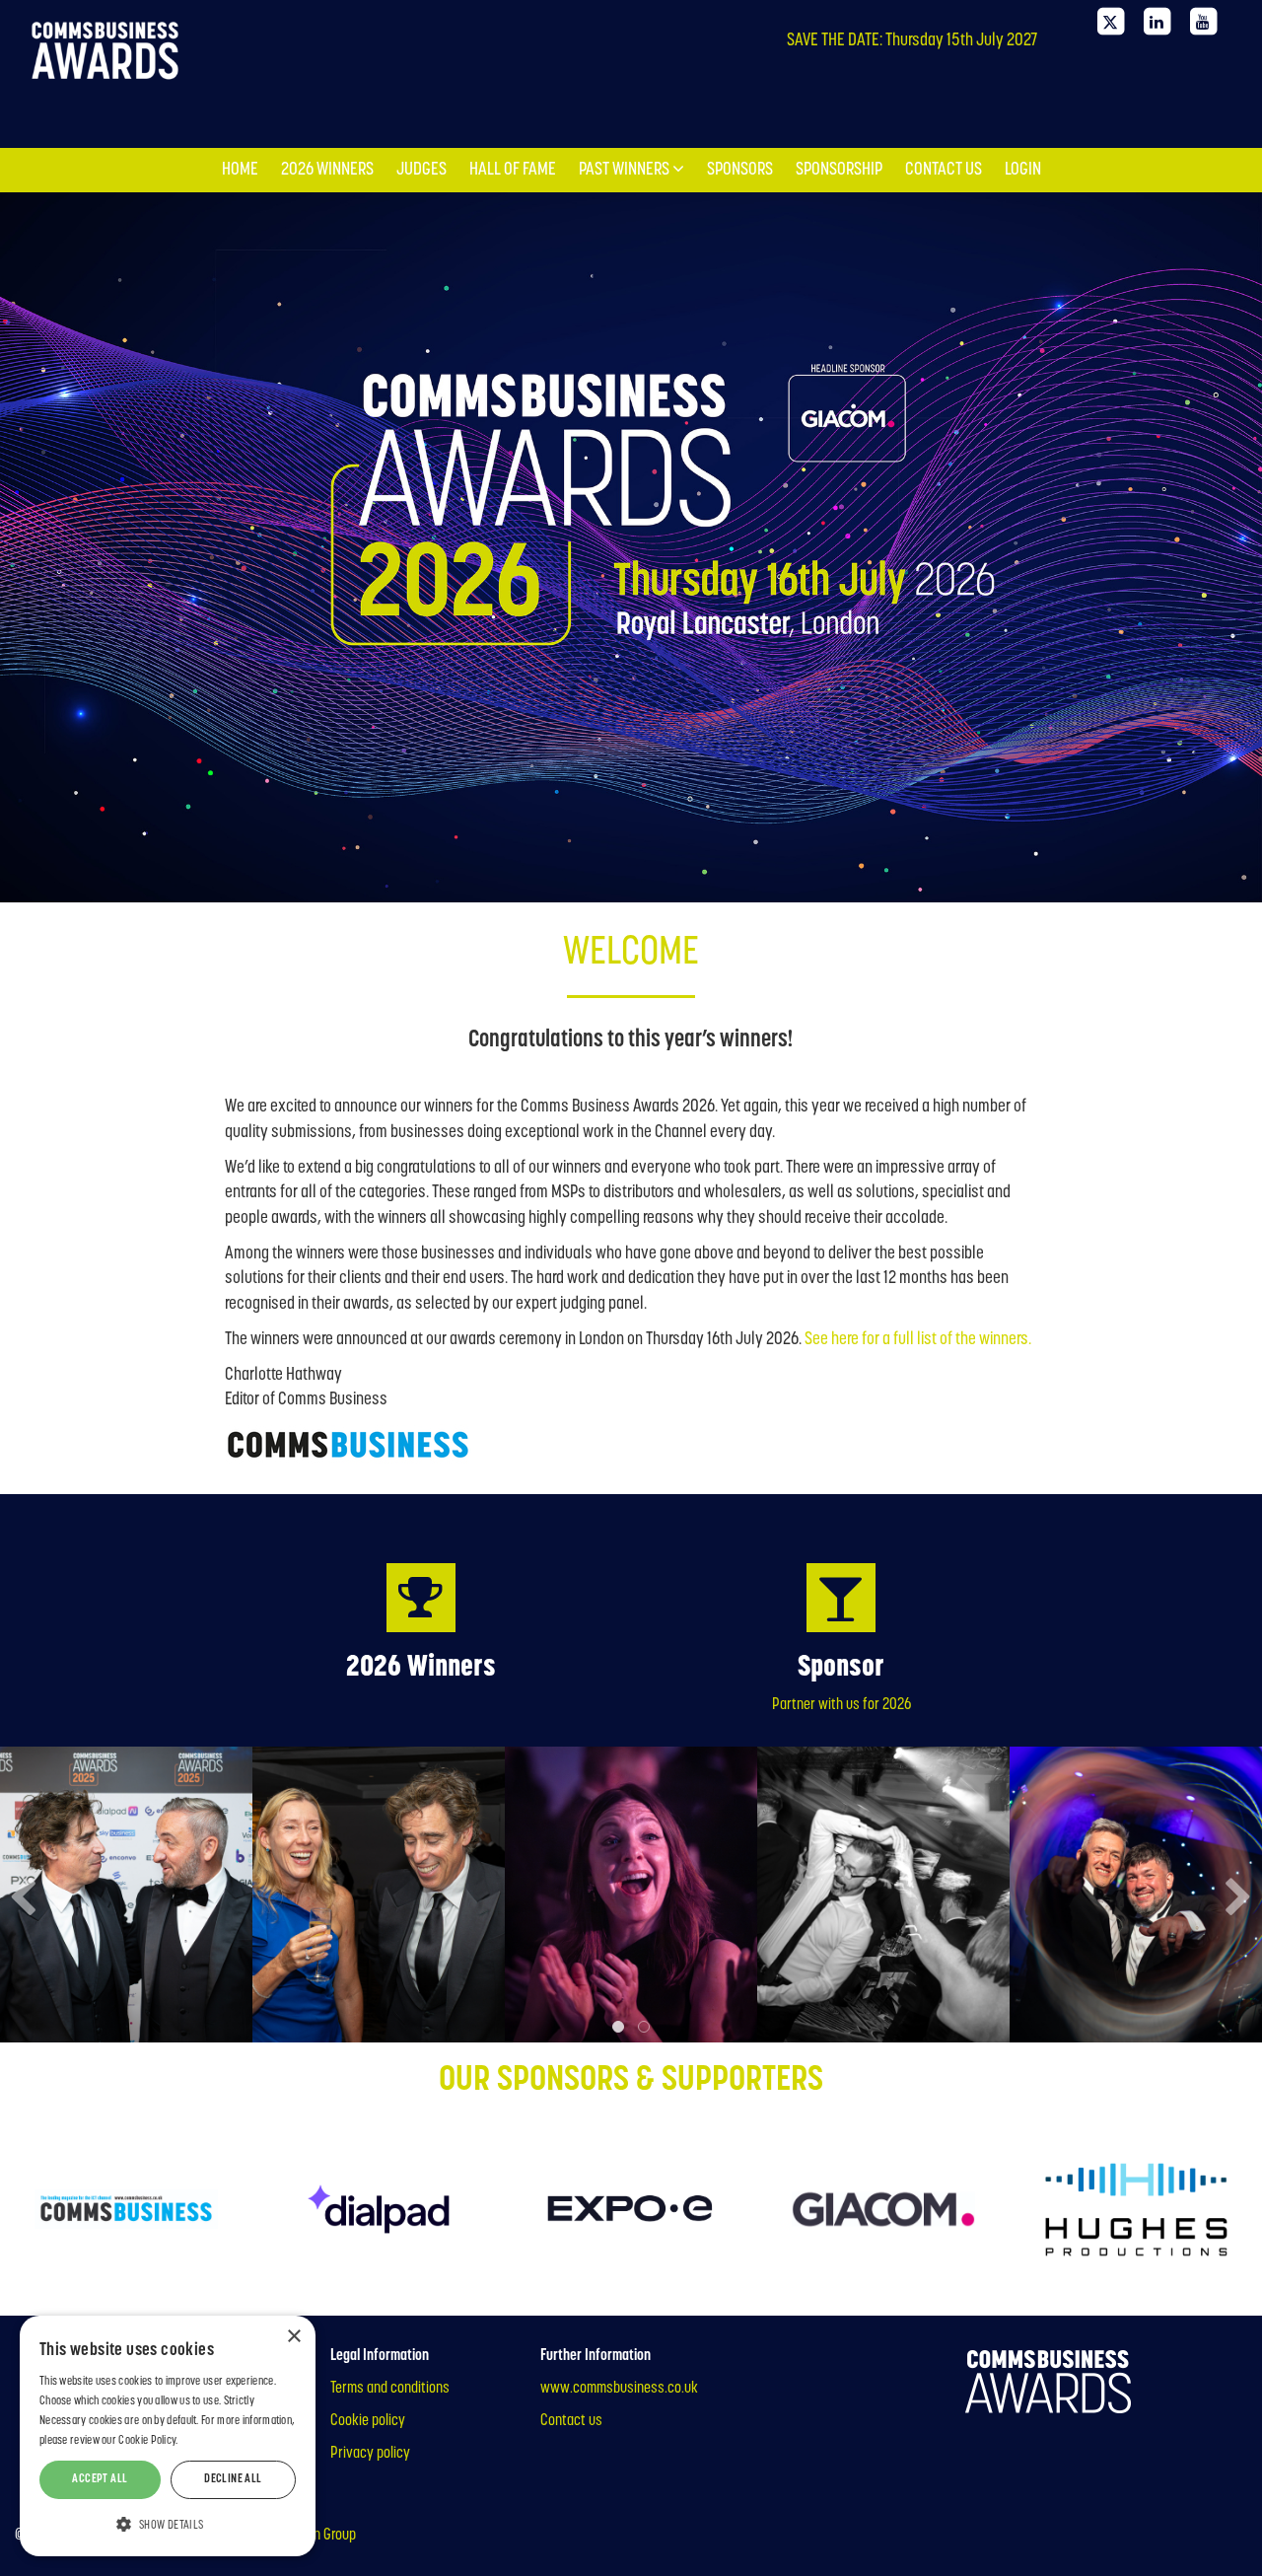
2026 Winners (327, 23)
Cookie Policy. (148, 2441)
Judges (421, 23)
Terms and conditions (390, 2389)
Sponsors (740, 23)
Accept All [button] (100, 2479)
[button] (168, 2524)
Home (240, 23)
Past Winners (626, 23)
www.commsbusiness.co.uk (619, 2389)
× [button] (293, 2337)
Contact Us (944, 23)
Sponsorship (839, 23)
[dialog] (168, 2436)
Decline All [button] (233, 2479)
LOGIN (1023, 23)
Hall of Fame (513, 23)
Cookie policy (368, 2421)
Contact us (571, 2421)
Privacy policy (370, 2454)
